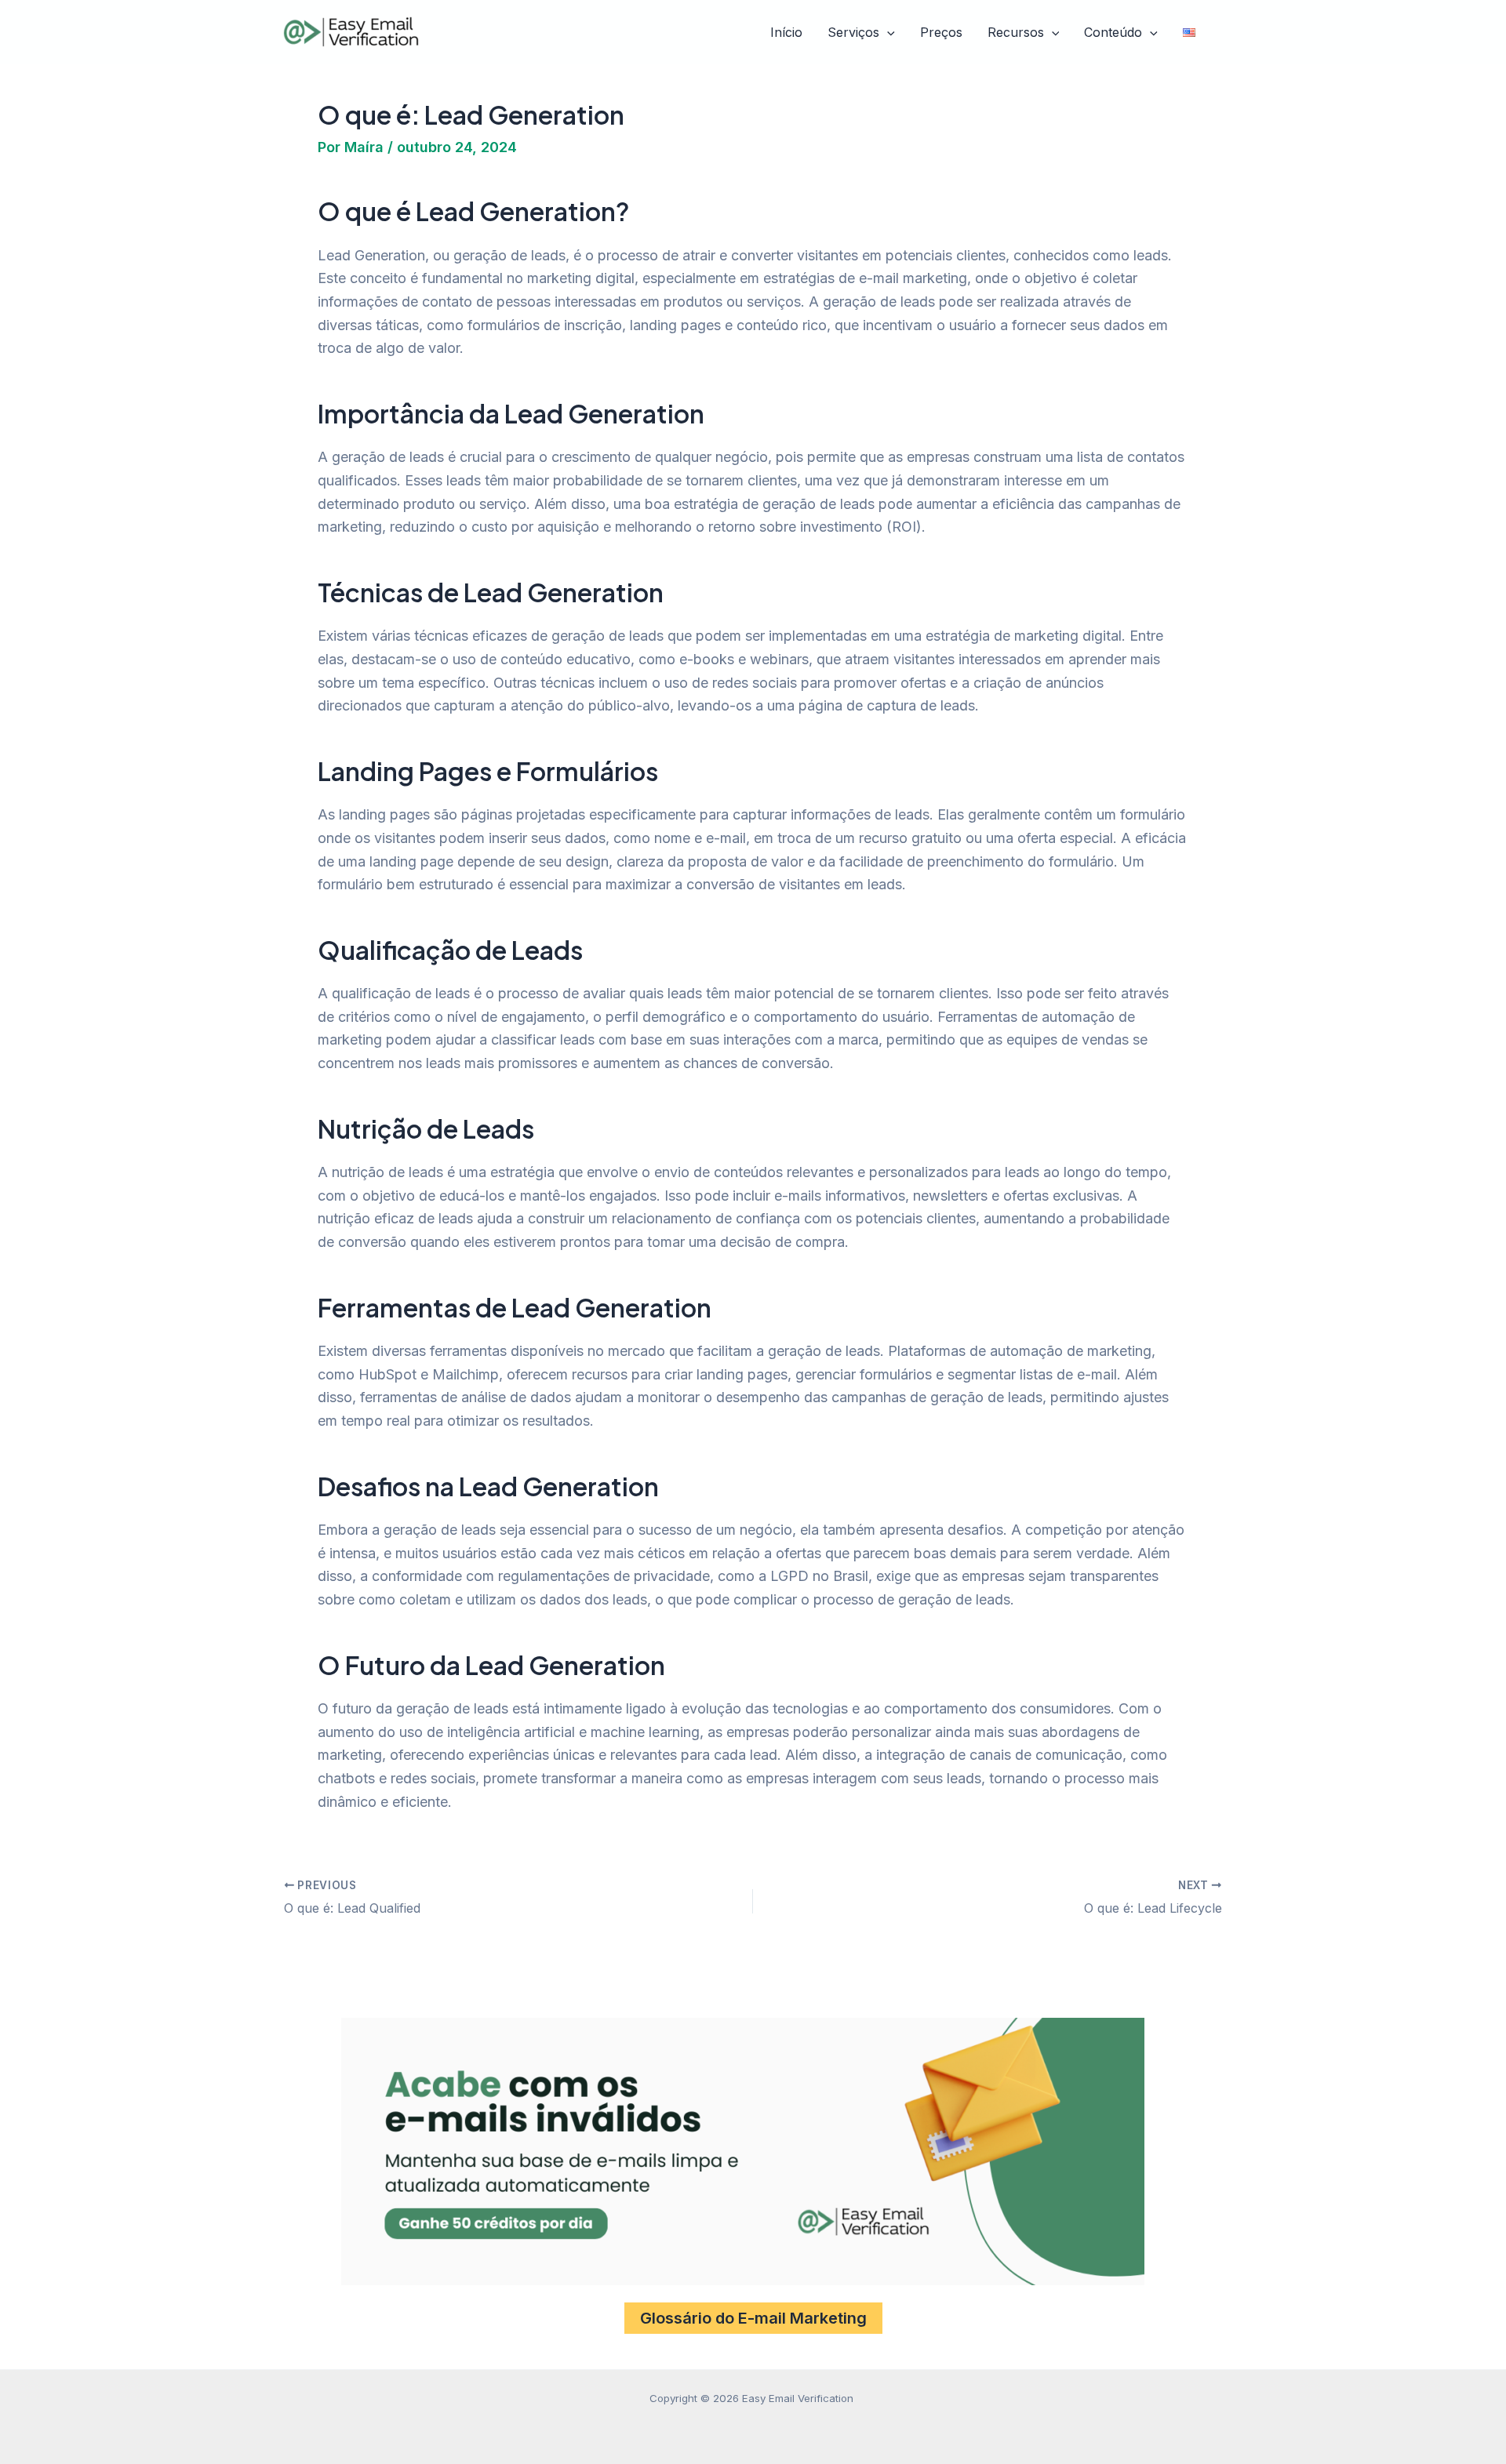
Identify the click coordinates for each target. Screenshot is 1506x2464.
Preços (941, 32)
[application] (887, 33)
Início (786, 32)
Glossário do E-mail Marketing (753, 2318)
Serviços (853, 32)
